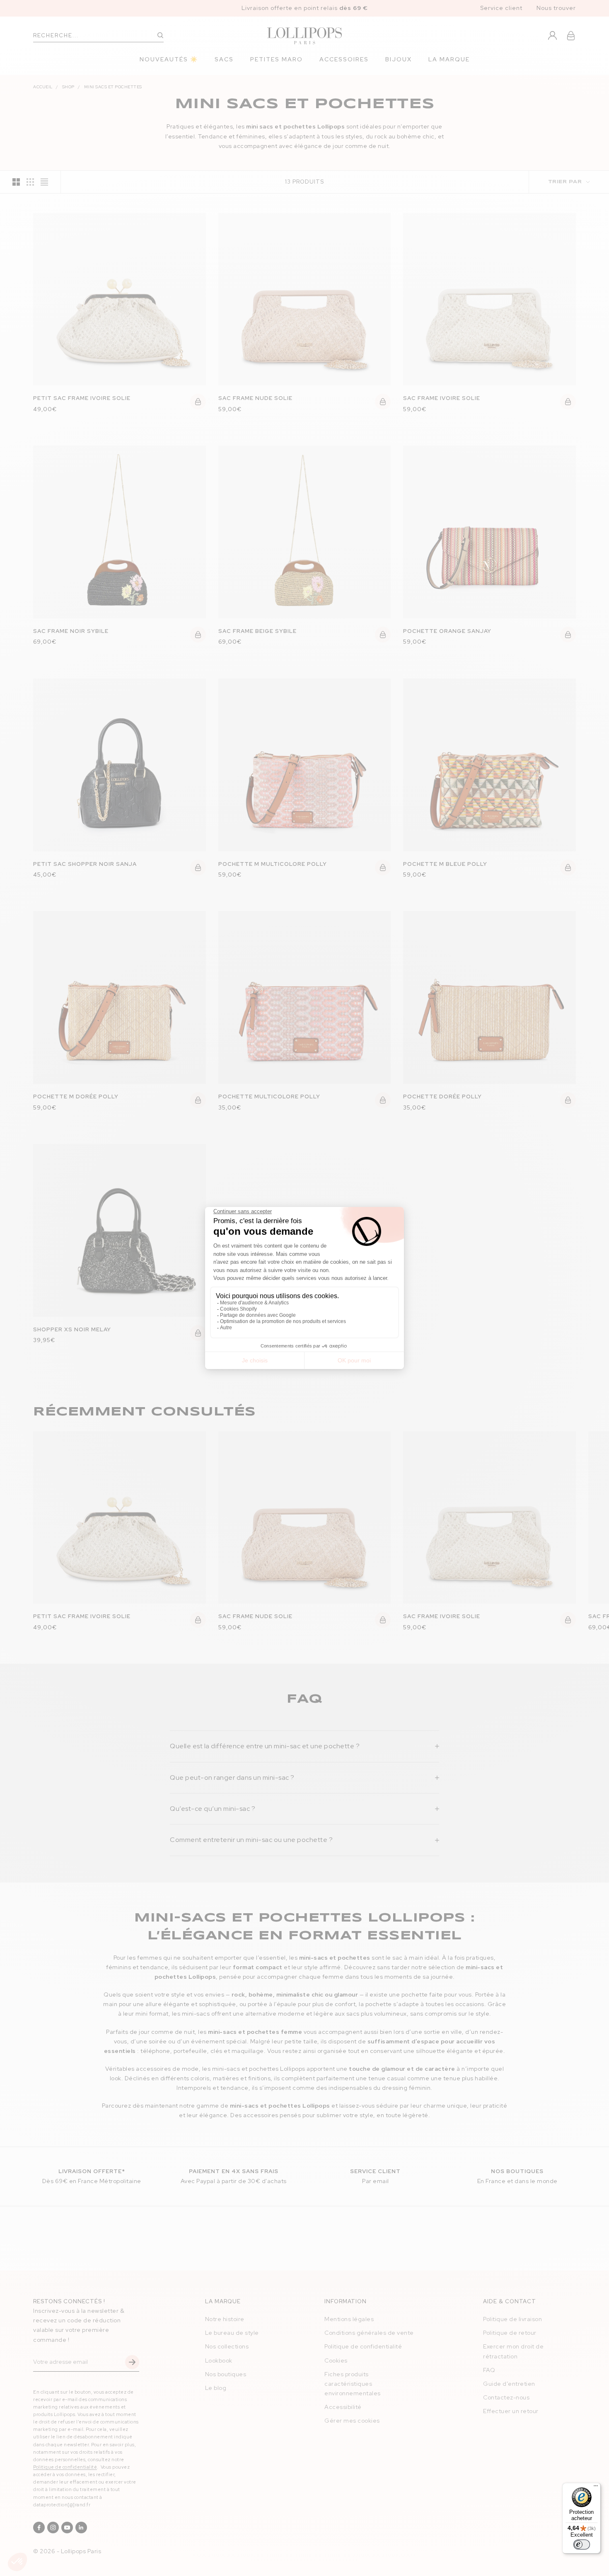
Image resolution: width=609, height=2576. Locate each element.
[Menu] (596, 2488)
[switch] (582, 2544)
